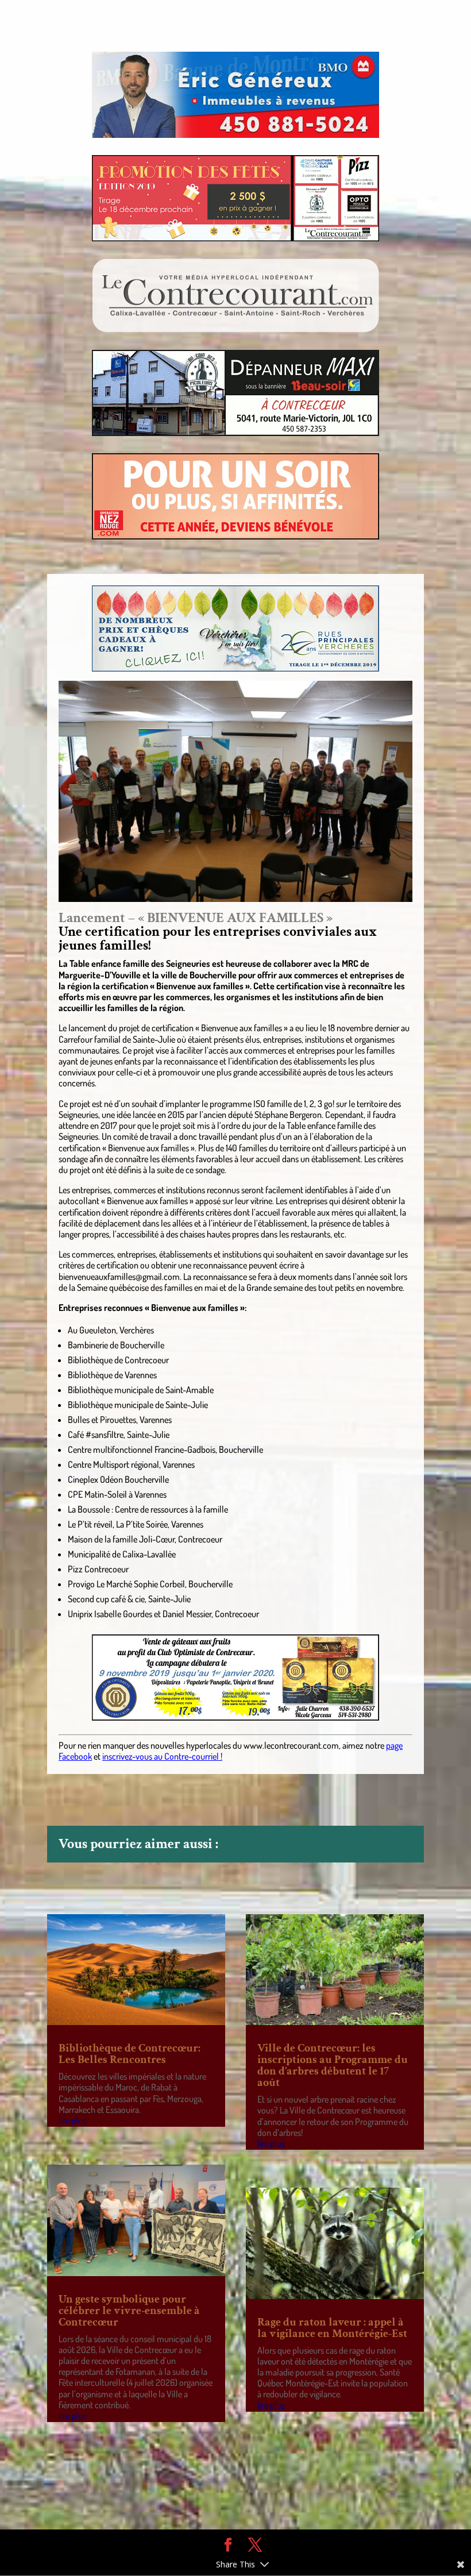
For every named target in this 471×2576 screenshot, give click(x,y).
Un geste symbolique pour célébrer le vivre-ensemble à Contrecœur (129, 2311)
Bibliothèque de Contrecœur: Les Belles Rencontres (130, 2054)
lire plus (72, 2120)
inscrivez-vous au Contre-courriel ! (162, 1756)
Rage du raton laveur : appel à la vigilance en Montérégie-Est (332, 2328)
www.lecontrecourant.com (291, 1745)
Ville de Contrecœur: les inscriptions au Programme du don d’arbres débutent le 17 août (333, 2065)
